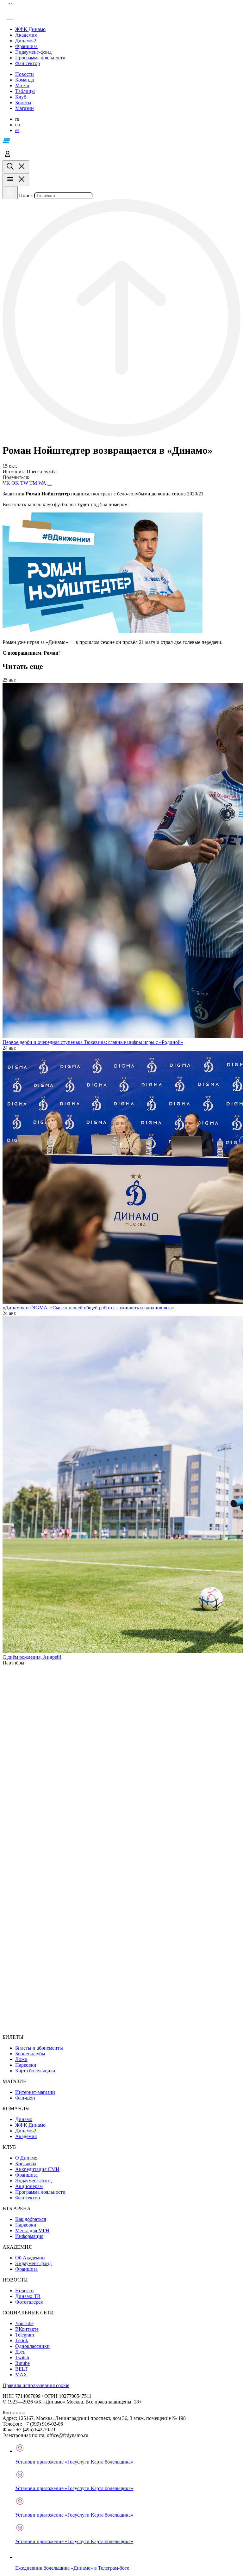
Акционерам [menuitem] (29, 2186)
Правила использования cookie (36, 2385)
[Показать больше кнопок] (50, 485)
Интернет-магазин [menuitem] (35, 2092)
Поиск (26, 195)
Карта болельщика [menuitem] (35, 2071)
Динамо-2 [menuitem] (26, 2131)
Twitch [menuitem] (22, 2358)
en (18, 125)
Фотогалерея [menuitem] (29, 2302)
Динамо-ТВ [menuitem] (28, 2296)
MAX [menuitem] (21, 2375)
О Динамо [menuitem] (26, 2158)
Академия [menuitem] (26, 2136)
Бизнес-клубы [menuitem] (30, 2054)
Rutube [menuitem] (22, 2363)
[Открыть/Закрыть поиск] (16, 167)
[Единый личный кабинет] (8, 157)
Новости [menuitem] (25, 2291)
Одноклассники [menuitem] (32, 2346)
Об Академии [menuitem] (30, 2258)
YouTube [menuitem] (24, 2323)
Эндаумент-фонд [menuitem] (33, 2181)
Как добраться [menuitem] (31, 2219)
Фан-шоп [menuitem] (25, 2098)
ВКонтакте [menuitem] (27, 2329)
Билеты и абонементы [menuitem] (39, 2048)
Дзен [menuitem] (20, 2352)
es (17, 130)
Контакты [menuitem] (26, 2164)
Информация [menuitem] (29, 2236)
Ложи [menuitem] (21, 2059)
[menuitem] (128, 29)
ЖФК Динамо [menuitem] (30, 2125)
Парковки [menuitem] (26, 2065)
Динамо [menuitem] (24, 2119)
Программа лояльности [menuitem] (40, 2192)
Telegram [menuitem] (25, 2335)
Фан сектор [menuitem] (28, 2198)
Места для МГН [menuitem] (32, 2231)
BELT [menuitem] (22, 2369)
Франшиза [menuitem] (26, 2175)
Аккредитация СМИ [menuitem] (37, 2169)
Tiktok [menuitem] (22, 2340)
